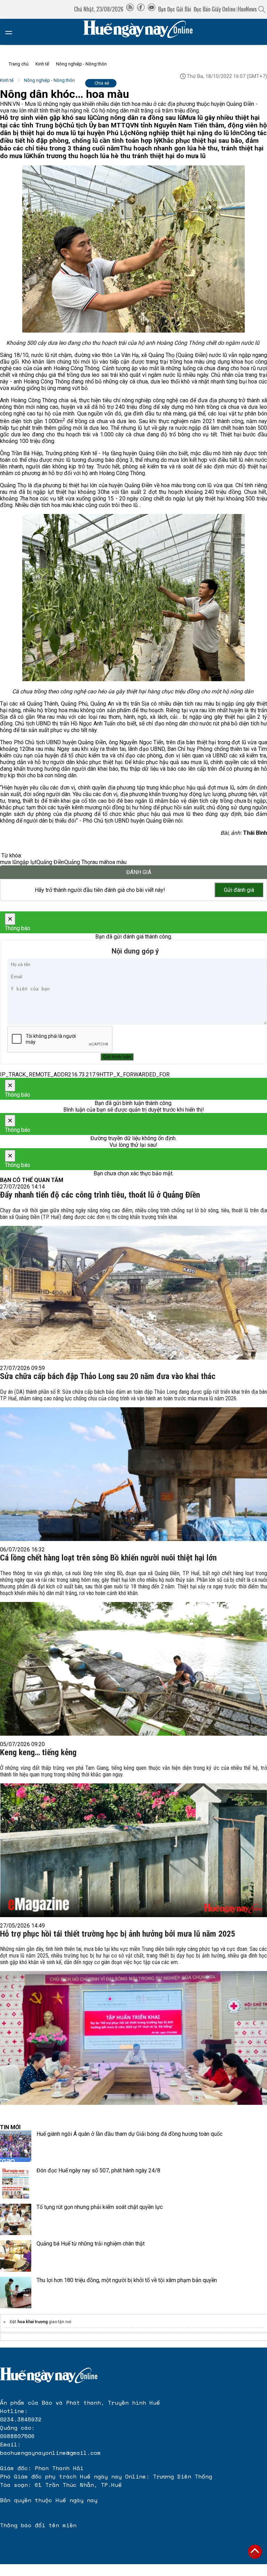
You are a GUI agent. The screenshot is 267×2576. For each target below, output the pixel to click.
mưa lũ (8, 862)
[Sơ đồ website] (130, 9)
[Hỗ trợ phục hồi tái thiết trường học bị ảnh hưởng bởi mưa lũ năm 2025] (133, 2024)
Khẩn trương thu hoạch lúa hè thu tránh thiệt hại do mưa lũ (117, 156)
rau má (98, 862)
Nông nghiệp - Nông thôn (81, 64)
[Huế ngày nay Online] (142, 32)
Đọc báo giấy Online (215, 9)
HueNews (247, 9)
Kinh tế (42, 64)
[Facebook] (141, 9)
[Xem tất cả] (12, 32)
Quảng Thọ (77, 862)
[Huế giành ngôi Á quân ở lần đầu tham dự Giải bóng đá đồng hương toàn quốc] (16, 2146)
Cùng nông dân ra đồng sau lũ (138, 118)
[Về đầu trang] (255, 2552)
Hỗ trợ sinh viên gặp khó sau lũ (46, 118)
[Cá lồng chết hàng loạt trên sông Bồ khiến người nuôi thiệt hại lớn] (133, 1651)
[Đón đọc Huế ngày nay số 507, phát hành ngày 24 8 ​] (16, 2183)
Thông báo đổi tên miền (38, 2525)
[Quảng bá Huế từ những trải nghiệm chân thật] (16, 2256)
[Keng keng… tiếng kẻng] (133, 1839)
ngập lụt (27, 862)
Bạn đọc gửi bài (175, 9)
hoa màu (116, 862)
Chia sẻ (102, 83)
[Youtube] (152, 9)
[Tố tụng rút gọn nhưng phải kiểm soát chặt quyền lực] (16, 2219)
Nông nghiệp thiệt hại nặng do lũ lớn (185, 133)
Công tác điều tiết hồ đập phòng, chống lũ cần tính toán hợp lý (133, 137)
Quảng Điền (50, 862)
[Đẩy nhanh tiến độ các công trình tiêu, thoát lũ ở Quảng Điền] (133, 1282)
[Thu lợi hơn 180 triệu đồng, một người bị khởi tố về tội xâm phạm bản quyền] (16, 2293)
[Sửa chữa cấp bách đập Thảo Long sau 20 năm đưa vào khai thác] (133, 1463)
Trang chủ (19, 64)
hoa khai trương (33, 2322)
